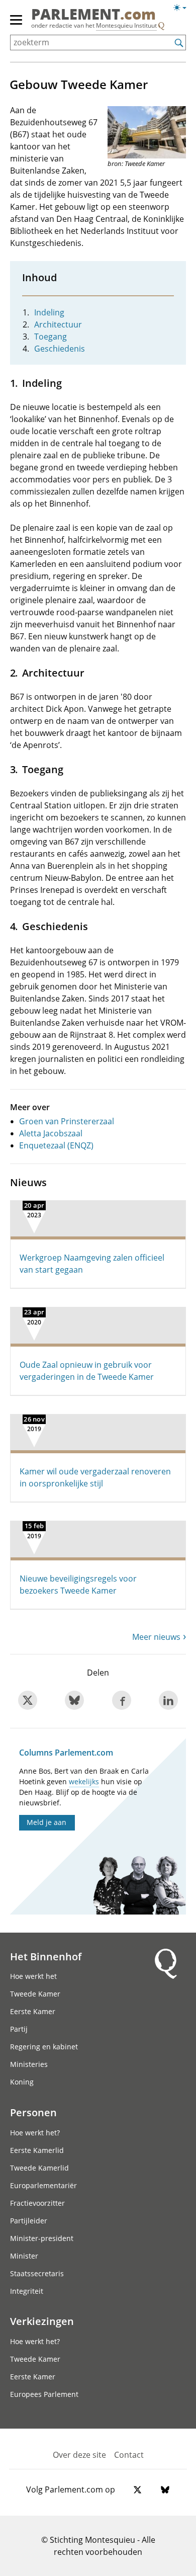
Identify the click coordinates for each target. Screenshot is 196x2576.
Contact (129, 2455)
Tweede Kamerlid (39, 2168)
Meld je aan (46, 1822)
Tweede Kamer (35, 1994)
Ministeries (29, 2064)
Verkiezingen (42, 2321)
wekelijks (84, 1781)
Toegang (51, 337)
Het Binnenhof (46, 1956)
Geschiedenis (60, 349)
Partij (19, 2029)
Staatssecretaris (37, 2273)
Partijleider (29, 2221)
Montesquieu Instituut (126, 25)
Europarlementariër (43, 2185)
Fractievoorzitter (37, 2203)
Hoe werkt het (33, 1976)
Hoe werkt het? (35, 2133)
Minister (24, 2256)
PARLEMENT (93, 15)
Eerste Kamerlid (37, 2150)
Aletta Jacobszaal (51, 1133)
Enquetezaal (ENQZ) (56, 1145)
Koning (22, 2082)
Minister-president (42, 2238)
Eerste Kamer (33, 2011)
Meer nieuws (156, 1637)
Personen (33, 2112)
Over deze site (79, 2455)
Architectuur (58, 324)
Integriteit (27, 2291)
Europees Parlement (44, 2394)
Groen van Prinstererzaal (67, 1121)
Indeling (49, 312)
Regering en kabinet (44, 2047)
